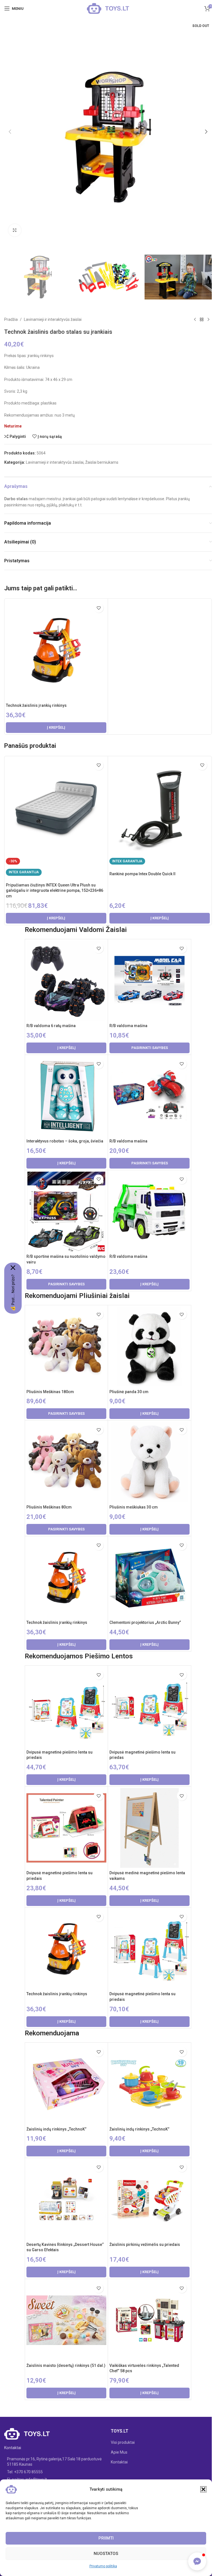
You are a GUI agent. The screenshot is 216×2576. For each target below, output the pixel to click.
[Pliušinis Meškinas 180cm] (66, 1347)
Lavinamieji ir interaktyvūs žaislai (53, 319)
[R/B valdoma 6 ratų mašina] (66, 980)
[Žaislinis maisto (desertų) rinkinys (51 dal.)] (66, 2320)
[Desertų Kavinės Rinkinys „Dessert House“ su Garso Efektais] (66, 2199)
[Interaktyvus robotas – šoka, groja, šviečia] (66, 1096)
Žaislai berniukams (102, 462)
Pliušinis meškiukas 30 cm (134, 1507)
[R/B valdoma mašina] (149, 980)
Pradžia (11, 319)
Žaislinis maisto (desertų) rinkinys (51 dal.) (66, 2365)
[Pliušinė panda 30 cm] (149, 1347)
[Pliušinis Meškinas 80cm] (66, 1462)
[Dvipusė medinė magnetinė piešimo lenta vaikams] (149, 1828)
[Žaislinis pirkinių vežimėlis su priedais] (149, 2199)
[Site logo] (108, 8)
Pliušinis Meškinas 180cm (50, 1392)
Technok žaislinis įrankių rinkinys (36, 705)
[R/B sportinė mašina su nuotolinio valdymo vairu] (66, 1212)
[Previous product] (195, 319)
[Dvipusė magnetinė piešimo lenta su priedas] (149, 1707)
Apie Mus (119, 2452)
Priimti (106, 2538)
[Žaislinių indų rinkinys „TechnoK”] (66, 2084)
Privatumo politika (103, 2566)
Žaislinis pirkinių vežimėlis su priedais (145, 2244)
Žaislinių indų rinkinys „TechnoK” (56, 2129)
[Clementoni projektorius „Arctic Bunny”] (149, 1578)
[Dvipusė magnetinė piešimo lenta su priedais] (66, 1707)
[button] (203, 2489)
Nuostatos (106, 2554)
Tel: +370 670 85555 (25, 2472)
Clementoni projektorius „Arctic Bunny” (145, 1622)
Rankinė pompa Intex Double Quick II (142, 874)
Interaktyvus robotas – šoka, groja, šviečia (65, 1141)
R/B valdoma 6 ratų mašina (51, 1026)
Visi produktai (123, 2442)
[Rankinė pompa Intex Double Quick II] (160, 808)
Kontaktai (119, 2462)
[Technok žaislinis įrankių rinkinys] (56, 650)
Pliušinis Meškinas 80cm (49, 1507)
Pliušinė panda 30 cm (129, 1392)
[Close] (13, 1268)
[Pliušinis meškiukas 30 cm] (149, 1462)
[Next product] (208, 319)
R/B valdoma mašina (128, 1026)
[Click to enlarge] (15, 230)
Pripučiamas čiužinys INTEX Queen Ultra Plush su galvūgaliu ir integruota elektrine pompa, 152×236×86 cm (55, 891)
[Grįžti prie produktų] (202, 319)
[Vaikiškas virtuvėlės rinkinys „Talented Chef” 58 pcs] (149, 2320)
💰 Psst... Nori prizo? (13, 1293)
